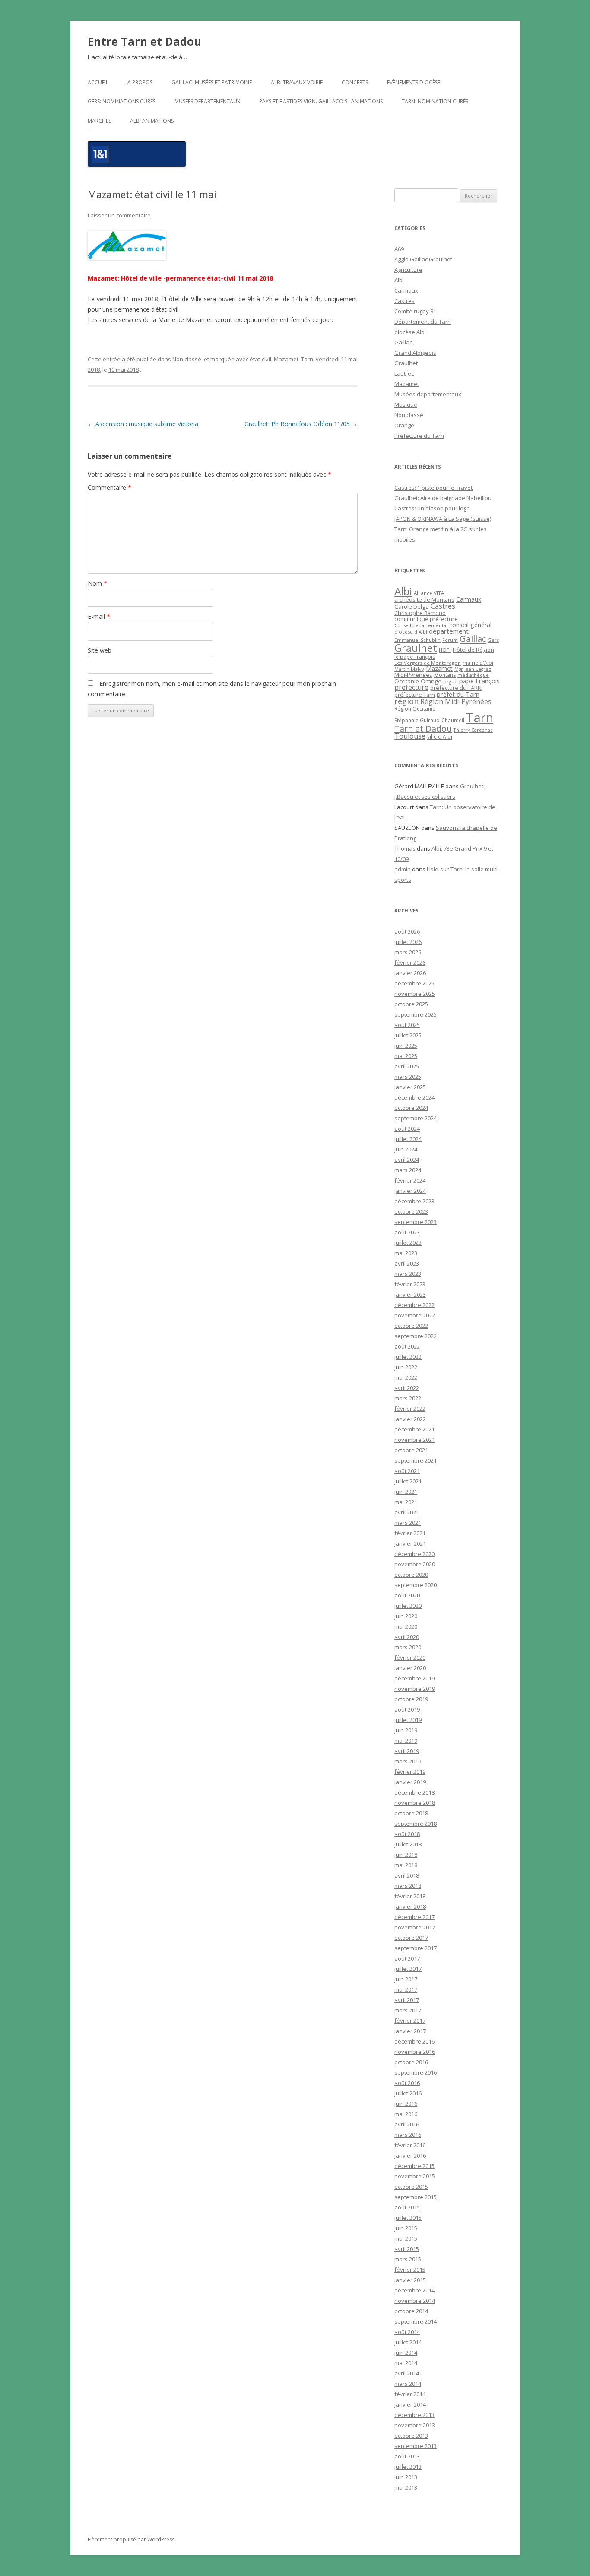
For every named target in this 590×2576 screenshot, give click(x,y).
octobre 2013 (411, 2436)
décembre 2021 (414, 1429)
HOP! (445, 650)
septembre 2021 (416, 1460)
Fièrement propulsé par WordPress (131, 2539)
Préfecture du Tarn (419, 436)
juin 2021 (406, 1492)
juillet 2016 (408, 2093)
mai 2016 (406, 2114)
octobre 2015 (411, 2187)
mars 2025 (408, 1077)
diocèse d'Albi (411, 632)
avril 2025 (407, 1066)
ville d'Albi (440, 736)
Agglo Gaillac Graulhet (423, 259)
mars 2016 (408, 2135)
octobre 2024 (411, 1108)
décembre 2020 (414, 1554)
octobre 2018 (411, 1813)
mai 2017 (406, 1989)
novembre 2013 (415, 2425)
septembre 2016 (416, 2072)
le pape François (415, 657)
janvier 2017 (410, 2031)
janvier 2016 (410, 2155)
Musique (406, 405)
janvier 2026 (410, 973)
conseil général (470, 625)
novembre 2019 (415, 1689)
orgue (450, 681)
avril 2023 (407, 1263)
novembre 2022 (415, 1315)
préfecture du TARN (456, 688)
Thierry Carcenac (473, 730)
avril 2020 (407, 1637)
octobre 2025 (411, 1004)
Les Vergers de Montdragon (428, 663)
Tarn (307, 359)
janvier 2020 (410, 1668)
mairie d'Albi (478, 663)
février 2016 (410, 2145)
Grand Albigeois (415, 353)
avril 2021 (407, 1512)
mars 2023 (408, 1274)
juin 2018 (406, 1855)
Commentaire (109, 487)
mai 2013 (406, 2487)
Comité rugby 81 (415, 311)
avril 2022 (407, 1388)
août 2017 (407, 1958)
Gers (493, 640)
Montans (445, 675)
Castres (404, 301)
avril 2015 (407, 2249)
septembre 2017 (416, 1948)
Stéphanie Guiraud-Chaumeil (429, 720)
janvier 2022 (410, 1419)
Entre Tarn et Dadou (144, 41)
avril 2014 (407, 2373)
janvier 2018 (410, 1906)
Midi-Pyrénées (413, 675)
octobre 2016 (411, 2062)
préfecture (411, 687)
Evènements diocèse (414, 82)
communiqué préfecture (426, 619)
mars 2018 (408, 1886)
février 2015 (410, 2270)
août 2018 (407, 1834)
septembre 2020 (416, 1585)
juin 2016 (406, 2104)
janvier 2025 (410, 1087)
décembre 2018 (414, 1792)
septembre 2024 (416, 1118)
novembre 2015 (415, 2176)
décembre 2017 (414, 1917)
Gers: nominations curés (122, 101)
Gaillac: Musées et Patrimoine (212, 82)
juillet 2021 (408, 1481)
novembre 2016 (415, 2052)
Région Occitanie (415, 709)
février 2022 (410, 1409)
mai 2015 (406, 2238)
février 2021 (410, 1533)
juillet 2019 (408, 1720)
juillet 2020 (408, 1606)
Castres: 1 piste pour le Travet (433, 488)
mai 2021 (406, 1502)
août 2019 (407, 1709)
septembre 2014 (416, 2321)
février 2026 (410, 963)
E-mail (99, 617)
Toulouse (410, 736)
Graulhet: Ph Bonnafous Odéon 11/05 (301, 424)
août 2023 (407, 1232)
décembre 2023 (414, 1201)
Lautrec (404, 373)
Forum (450, 640)
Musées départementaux (207, 101)
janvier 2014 (410, 2404)
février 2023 (410, 1284)
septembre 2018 (416, 1824)
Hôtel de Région (473, 650)
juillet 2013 (408, 2467)
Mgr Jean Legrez (473, 669)
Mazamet (286, 359)
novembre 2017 (415, 1927)
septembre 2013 (416, 2446)
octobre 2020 (411, 1575)
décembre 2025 (414, 983)
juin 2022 (406, 1367)
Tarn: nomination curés (435, 101)
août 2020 (407, 1595)
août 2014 (407, 2332)
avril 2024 (407, 1160)
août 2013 (407, 2456)
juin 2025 (406, 1046)
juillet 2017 (408, 1969)
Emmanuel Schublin (417, 640)
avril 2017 (407, 2000)
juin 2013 (406, 2477)
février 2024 (410, 1180)
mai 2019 (406, 1741)
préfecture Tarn (415, 695)
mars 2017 (408, 2010)
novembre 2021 (415, 1440)
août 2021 (407, 1471)
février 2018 (410, 1896)
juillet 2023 (408, 1243)
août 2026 (407, 931)
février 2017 (410, 2021)
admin (403, 869)
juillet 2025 (408, 1035)
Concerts (355, 82)
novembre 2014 (415, 2301)
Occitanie (407, 681)
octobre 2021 (411, 1450)
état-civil (260, 359)
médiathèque (473, 675)
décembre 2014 (414, 2290)
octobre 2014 (411, 2311)
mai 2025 (406, 1056)
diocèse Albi (410, 332)
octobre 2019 (411, 1699)
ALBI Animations (152, 121)
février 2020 (410, 1658)
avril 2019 (407, 1751)
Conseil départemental (421, 625)
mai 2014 (406, 2363)
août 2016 (407, 2083)
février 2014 (410, 2394)
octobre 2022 (411, 1326)
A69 (399, 249)
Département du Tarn (423, 322)
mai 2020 (406, 1626)
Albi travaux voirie (297, 82)
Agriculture (408, 270)
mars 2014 (408, 2384)
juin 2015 (406, 2228)
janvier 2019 (410, 1782)
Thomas (405, 848)
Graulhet (406, 363)
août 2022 (407, 1346)
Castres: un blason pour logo (432, 508)
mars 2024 (408, 1170)
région (406, 701)
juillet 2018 (408, 1844)
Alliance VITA (429, 593)
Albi (399, 280)
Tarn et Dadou (423, 728)
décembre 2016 (414, 2041)
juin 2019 (406, 1730)
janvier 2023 (410, 1294)
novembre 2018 (415, 1803)
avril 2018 (407, 1875)
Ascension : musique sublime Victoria (143, 424)
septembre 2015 (416, 2197)
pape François (479, 681)
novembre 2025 (415, 994)
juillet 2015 (408, 2218)
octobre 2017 (411, 1938)
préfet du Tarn (458, 694)
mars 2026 (408, 952)
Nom (97, 583)
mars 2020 (408, 1647)
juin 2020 (406, 1616)
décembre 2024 (414, 1097)
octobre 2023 (411, 1211)
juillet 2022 (408, 1357)
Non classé (187, 359)
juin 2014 (406, 2353)
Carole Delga (412, 606)
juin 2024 (406, 1149)
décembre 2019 (414, 1678)
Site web (100, 650)
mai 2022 (406, 1377)
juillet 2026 (408, 942)
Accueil (98, 82)
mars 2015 (408, 2259)
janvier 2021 (410, 1543)
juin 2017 (406, 1979)
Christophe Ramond (420, 613)
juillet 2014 (408, 2342)
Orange (404, 425)
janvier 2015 (410, 2280)
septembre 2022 (416, 1336)
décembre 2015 (414, 2166)
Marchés (99, 121)
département (449, 631)
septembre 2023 (416, 1222)
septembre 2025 (416, 1014)
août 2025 (407, 1025)
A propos (140, 82)
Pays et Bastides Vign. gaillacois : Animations (321, 101)
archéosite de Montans (424, 599)
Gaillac (403, 342)
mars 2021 (408, 1523)
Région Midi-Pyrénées (456, 701)
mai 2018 (406, 1865)
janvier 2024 (410, 1191)
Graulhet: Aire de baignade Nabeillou (443, 498)
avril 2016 (407, 2124)
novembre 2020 (415, 1564)
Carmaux (406, 290)
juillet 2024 (408, 1139)
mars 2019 (408, 1761)
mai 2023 (406, 1253)
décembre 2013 (414, 2415)
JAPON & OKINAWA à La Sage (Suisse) (443, 519)
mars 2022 (408, 1398)
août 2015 (407, 2207)
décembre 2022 (414, 1305)
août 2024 (407, 1129)
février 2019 (410, 1772)
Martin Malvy (409, 669)
